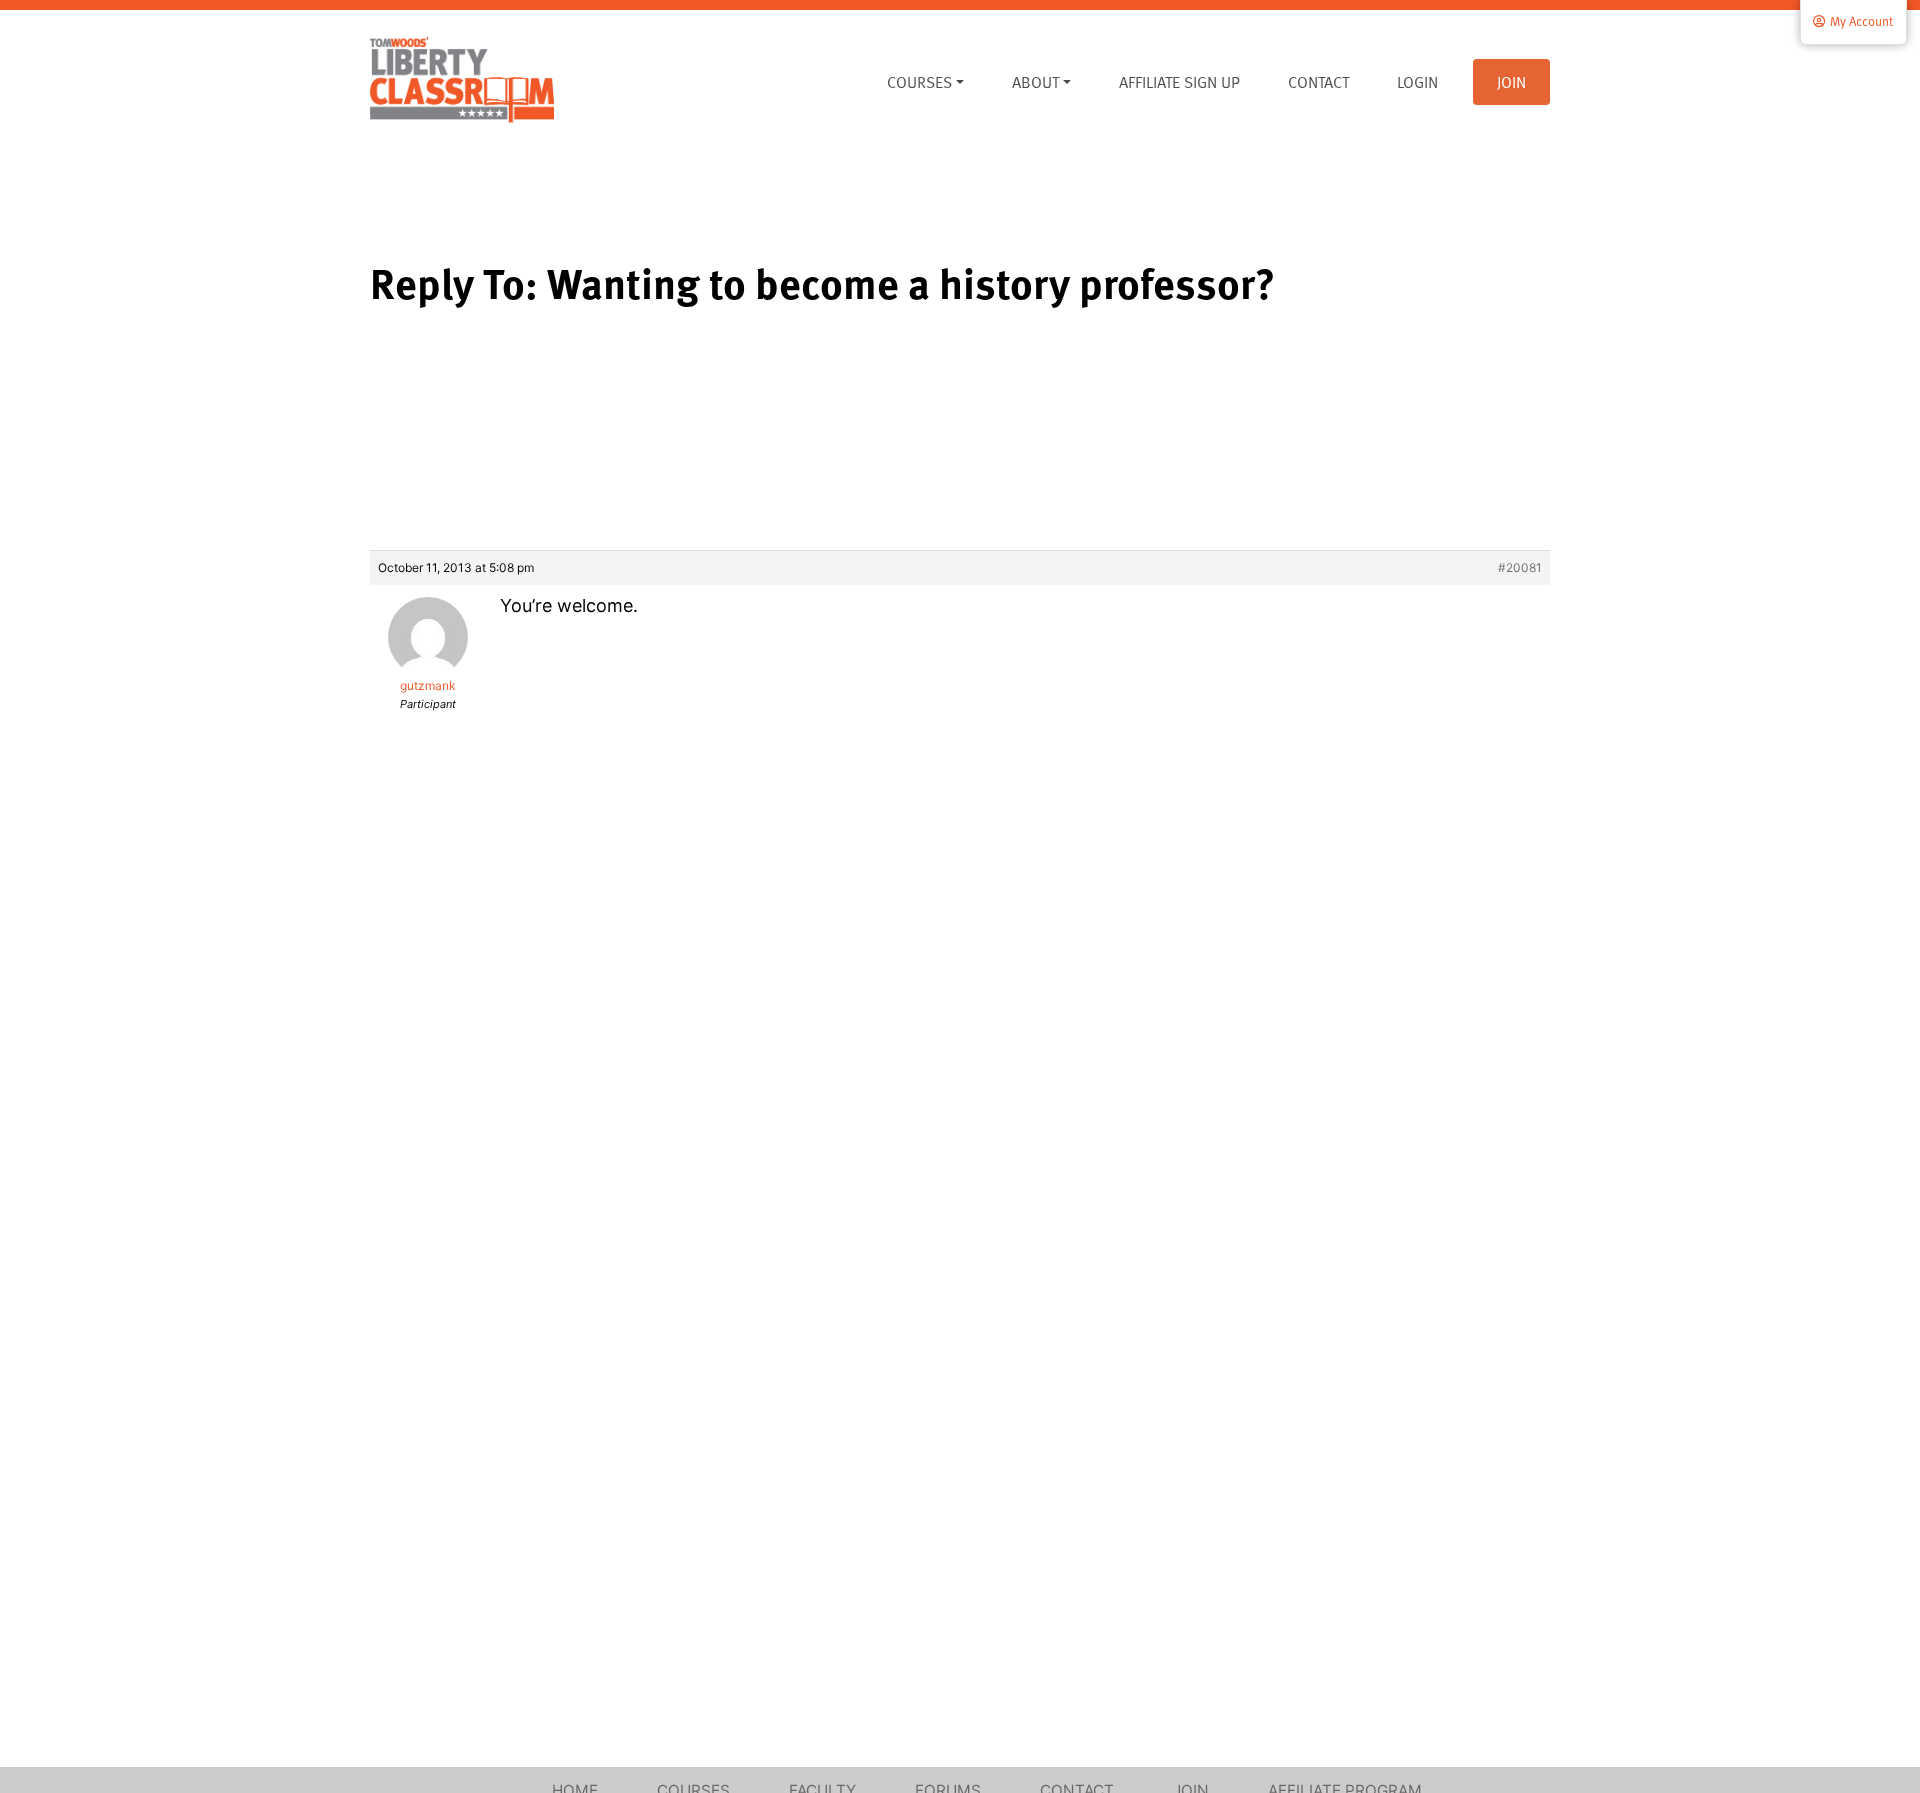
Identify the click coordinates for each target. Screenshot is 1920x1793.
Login (1417, 82)
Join (1511, 82)
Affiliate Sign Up (1179, 82)
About (1035, 82)
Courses (919, 82)
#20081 (1520, 567)
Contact (1318, 82)
